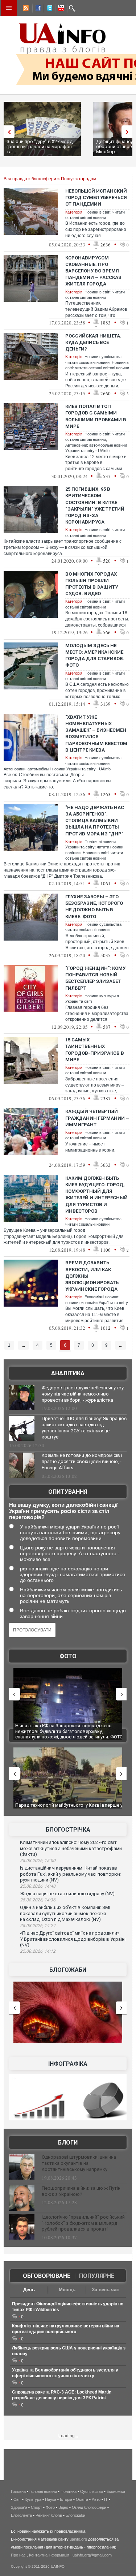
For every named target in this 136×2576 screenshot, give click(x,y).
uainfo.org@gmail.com (92, 2555)
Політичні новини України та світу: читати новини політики (94, 847)
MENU (9, 8)
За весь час (105, 2290)
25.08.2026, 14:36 (38, 1900)
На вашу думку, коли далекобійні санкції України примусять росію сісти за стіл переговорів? (63, 1511)
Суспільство (92, 2491)
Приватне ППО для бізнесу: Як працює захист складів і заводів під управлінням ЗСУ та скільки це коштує (84, 1428)
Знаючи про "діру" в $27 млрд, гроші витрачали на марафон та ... (40, 147)
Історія (66, 2499)
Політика (69, 2491)
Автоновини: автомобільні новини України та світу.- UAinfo (57, 769)
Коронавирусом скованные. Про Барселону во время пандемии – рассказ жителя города (93, 271)
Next (129, 132)
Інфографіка (68, 2064)
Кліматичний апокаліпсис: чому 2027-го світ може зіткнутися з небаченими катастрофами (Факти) (71, 1848)
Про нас (18, 2555)
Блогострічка (68, 1830)
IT (106, 2499)
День (29, 2290)
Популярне (97, 2276)
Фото (68, 1656)
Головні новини (43, 2491)
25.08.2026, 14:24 (38, 1926)
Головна (18, 2491)
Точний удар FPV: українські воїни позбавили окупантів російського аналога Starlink (67, 1808)
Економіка (116, 2491)
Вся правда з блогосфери (30, 179)
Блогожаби (68, 1970)
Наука (51, 2499)
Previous (7, 132)
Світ (17, 2499)
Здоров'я (19, 2507)
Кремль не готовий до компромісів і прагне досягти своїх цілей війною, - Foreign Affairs (82, 1461)
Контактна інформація (49, 2555)
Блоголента (21, 2515)
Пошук (68, 179)
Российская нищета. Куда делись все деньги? (93, 342)
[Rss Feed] (25, 9)
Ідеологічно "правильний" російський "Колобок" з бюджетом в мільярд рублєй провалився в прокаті (83, 2223)
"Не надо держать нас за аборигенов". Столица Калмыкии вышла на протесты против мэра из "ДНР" (95, 821)
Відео (63, 2507)
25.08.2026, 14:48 (38, 1886)
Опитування (68, 1492)
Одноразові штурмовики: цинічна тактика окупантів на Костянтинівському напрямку (79, 2163)
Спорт (36, 2507)
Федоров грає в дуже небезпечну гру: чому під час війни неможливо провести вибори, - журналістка (83, 1394)
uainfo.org (78, 2539)
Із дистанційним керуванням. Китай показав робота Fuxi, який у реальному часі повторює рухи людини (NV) (70, 1874)
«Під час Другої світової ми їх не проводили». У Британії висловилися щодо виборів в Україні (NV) (73, 1939)
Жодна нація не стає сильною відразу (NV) (67, 1894)
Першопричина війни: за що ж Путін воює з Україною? (81, 2191)
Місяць (67, 2290)
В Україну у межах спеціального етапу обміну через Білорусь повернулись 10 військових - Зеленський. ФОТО (66, 1731)
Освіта (82, 2499)
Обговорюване (47, 2276)
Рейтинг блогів (49, 2515)
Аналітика (68, 1373)
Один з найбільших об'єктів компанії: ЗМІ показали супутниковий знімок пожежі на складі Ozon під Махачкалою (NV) (65, 1913)
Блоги (68, 2143)
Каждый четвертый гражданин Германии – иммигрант (97, 1118)
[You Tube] (60, 9)
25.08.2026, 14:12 (38, 1951)
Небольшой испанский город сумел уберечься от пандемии (96, 197)
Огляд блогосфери (89, 2507)
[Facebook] (37, 9)
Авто (96, 2499)
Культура (33, 2499)
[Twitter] (48, 9)
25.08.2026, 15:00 (38, 1861)
